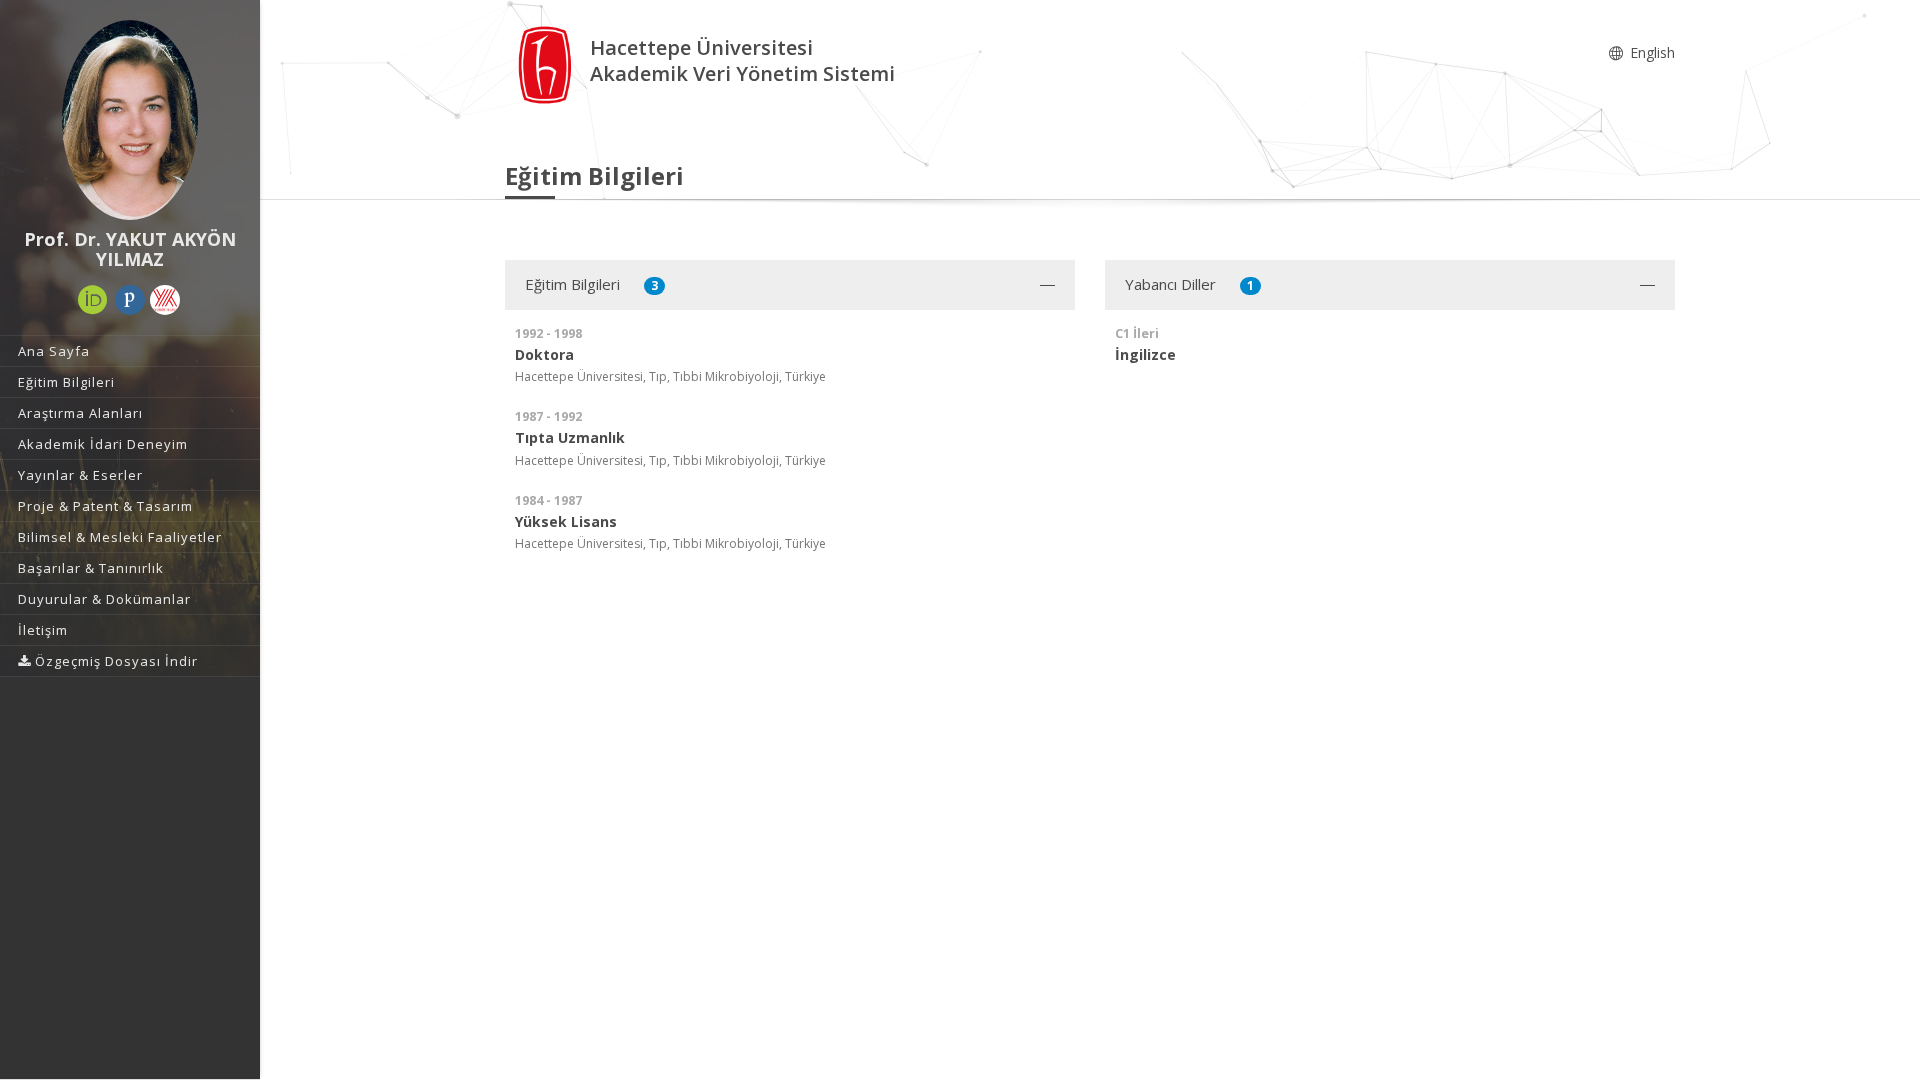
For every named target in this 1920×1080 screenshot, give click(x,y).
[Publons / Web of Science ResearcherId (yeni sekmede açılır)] (130, 300)
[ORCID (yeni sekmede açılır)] (93, 300)
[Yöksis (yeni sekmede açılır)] (165, 300)
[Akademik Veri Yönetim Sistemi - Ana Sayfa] (547, 63)
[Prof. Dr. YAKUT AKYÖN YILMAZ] (130, 120)
